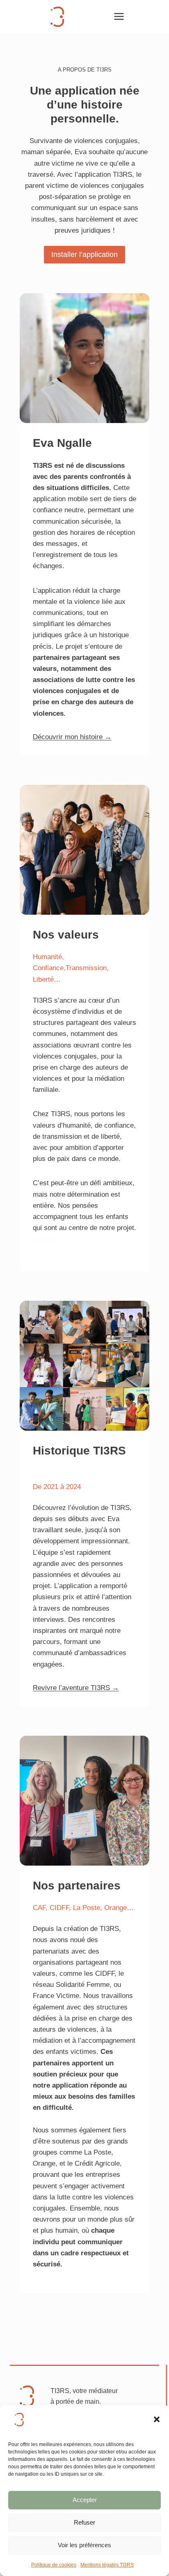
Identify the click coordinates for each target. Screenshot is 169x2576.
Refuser (84, 2522)
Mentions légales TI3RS (107, 2565)
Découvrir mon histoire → (72, 737)
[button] (157, 2419)
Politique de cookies (54, 2565)
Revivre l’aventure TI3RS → (76, 1688)
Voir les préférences (84, 2545)
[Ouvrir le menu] (119, 16)
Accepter (85, 2500)
